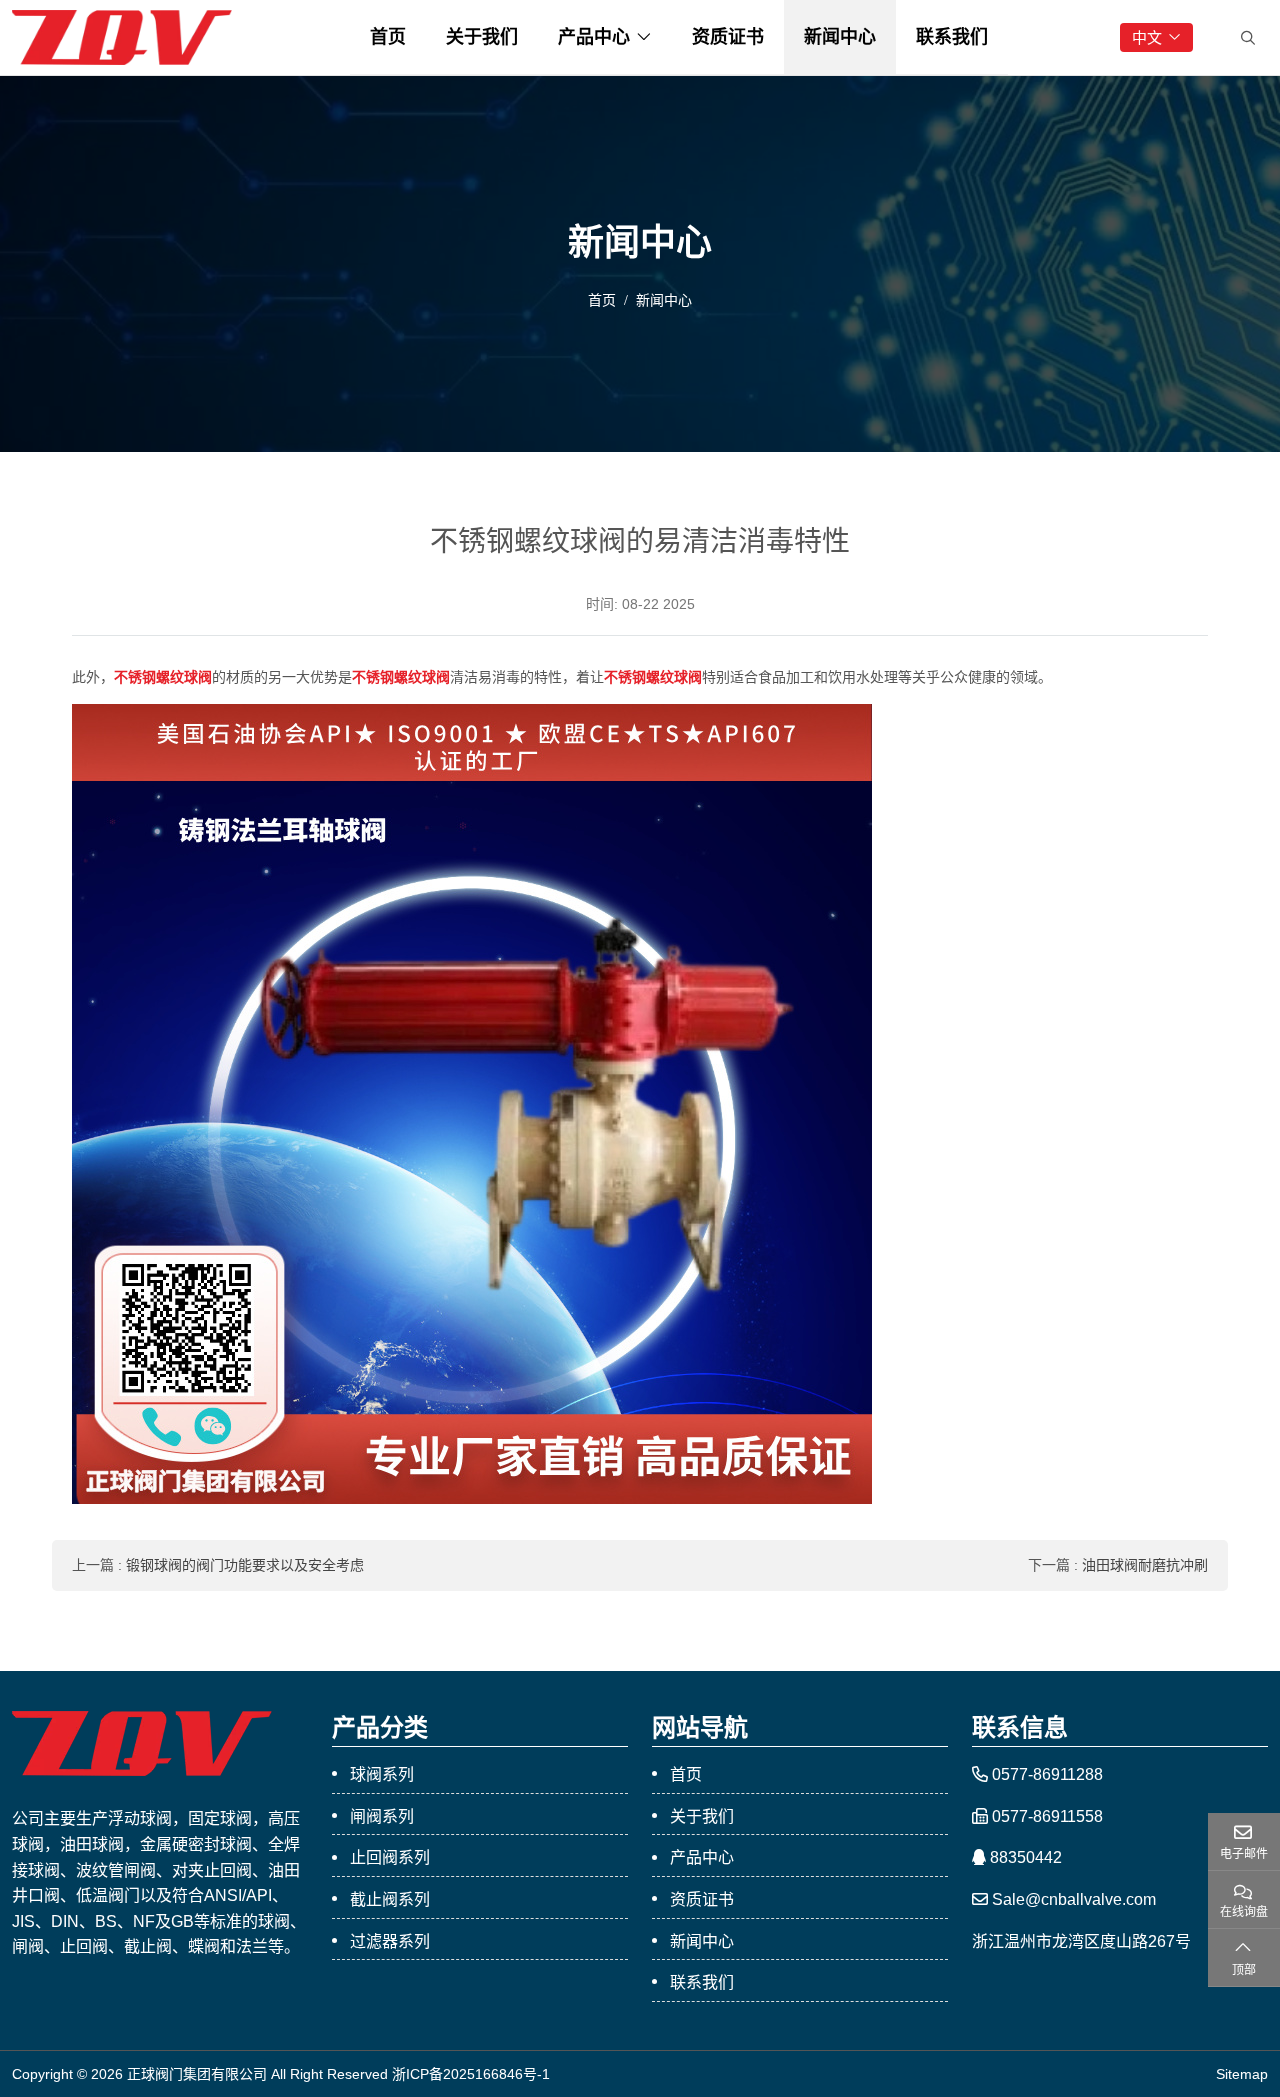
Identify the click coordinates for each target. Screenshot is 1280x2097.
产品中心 (594, 37)
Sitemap (1242, 2074)
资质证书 (728, 37)
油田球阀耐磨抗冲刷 (1145, 1565)
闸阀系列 (382, 1816)
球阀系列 (382, 1774)
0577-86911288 (1047, 1774)
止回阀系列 (390, 1857)
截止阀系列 (390, 1899)
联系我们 (952, 37)
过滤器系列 (390, 1941)
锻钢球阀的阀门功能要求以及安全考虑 (245, 1565)
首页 (388, 37)
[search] (1245, 38)
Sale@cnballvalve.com (1074, 1899)
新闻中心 (840, 37)
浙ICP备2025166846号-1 (471, 2074)
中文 (1147, 37)
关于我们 (482, 37)
